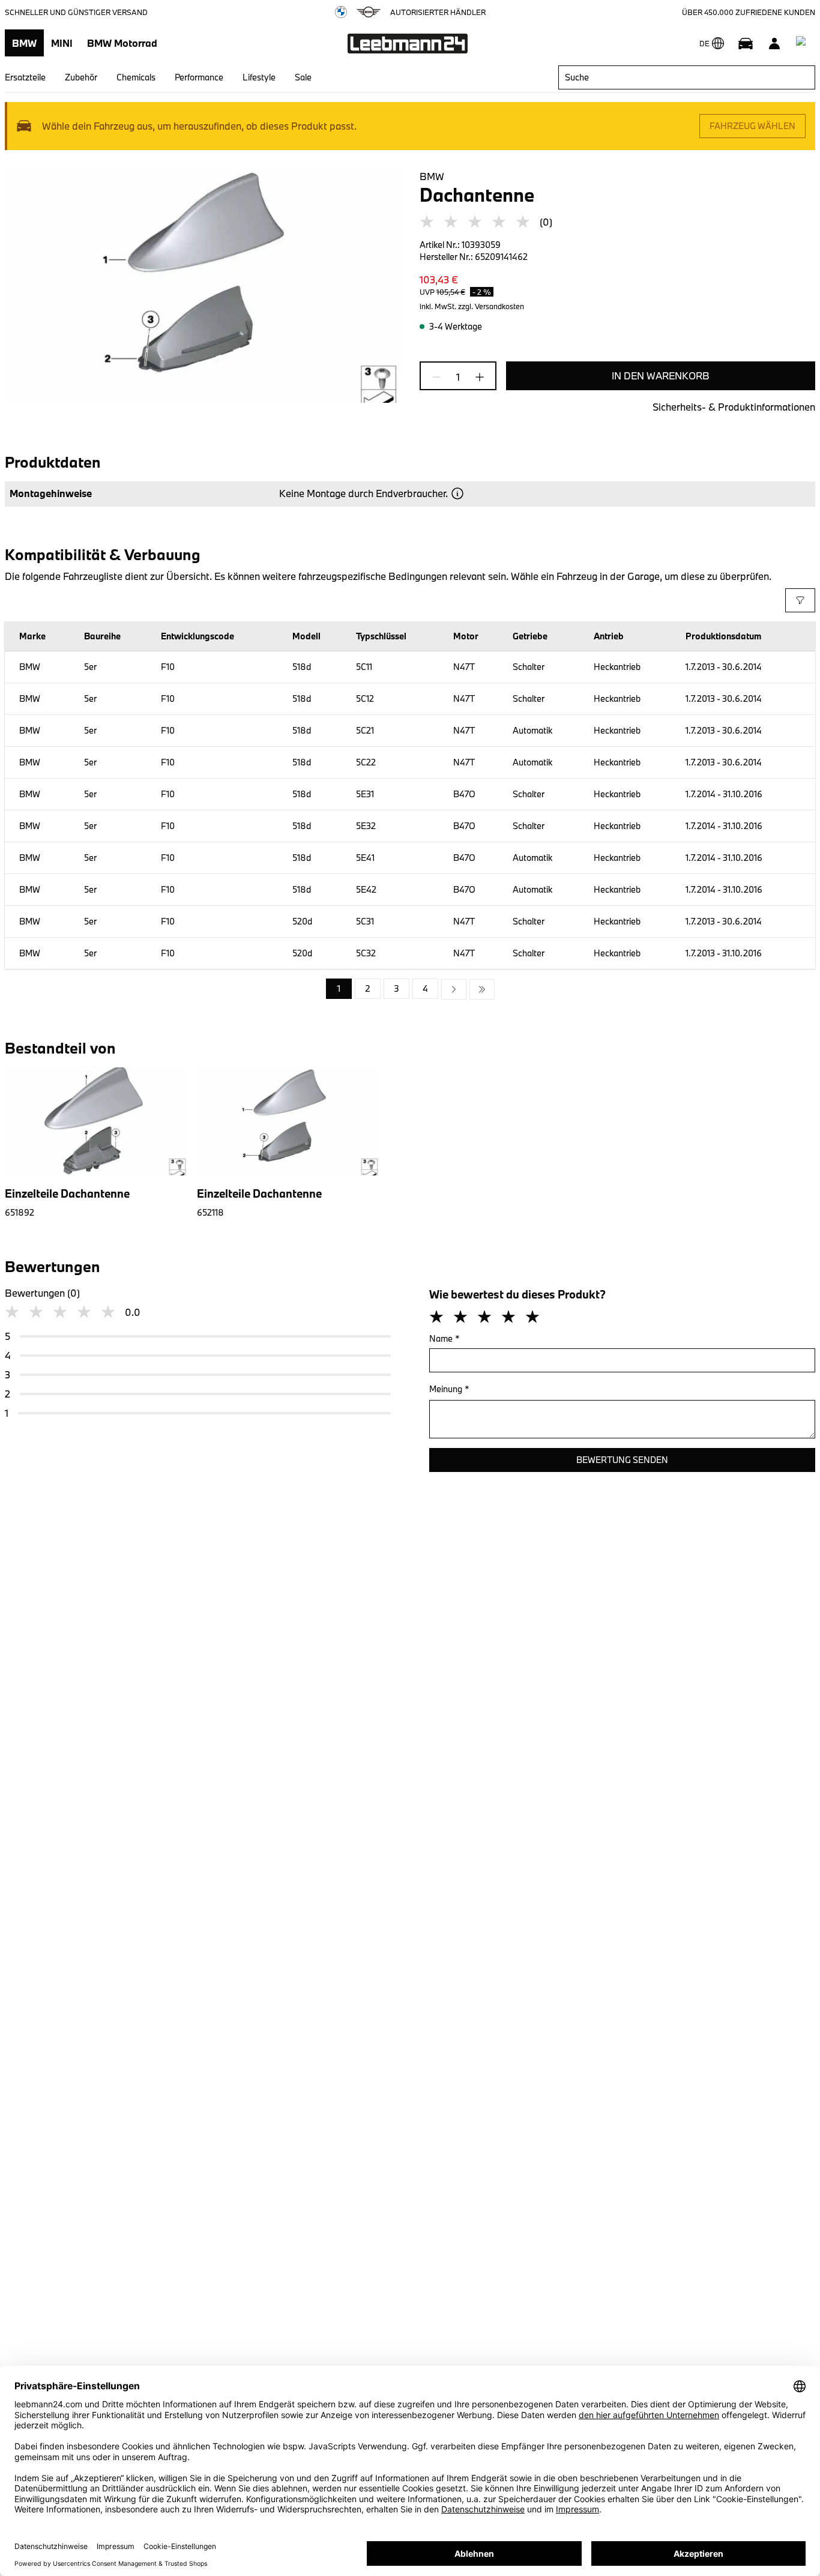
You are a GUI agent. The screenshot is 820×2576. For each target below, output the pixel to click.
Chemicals (136, 77)
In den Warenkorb (661, 376)
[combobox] (687, 77)
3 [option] (396, 988)
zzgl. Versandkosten (491, 306)
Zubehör (81, 77)
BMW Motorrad (122, 43)
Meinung (449, 1389)
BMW (24, 43)
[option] (454, 989)
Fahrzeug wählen (752, 126)
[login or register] (774, 43)
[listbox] (410, 989)
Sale (303, 77)
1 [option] (339, 988)
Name (445, 1338)
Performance (199, 77)
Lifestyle (259, 77)
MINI (62, 43)
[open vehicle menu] (746, 43)
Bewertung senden (622, 1460)
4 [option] (425, 988)
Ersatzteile (25, 77)
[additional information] (457, 493)
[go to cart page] (803, 43)
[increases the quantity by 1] (476, 377)
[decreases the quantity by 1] (440, 377)
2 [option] (368, 988)
